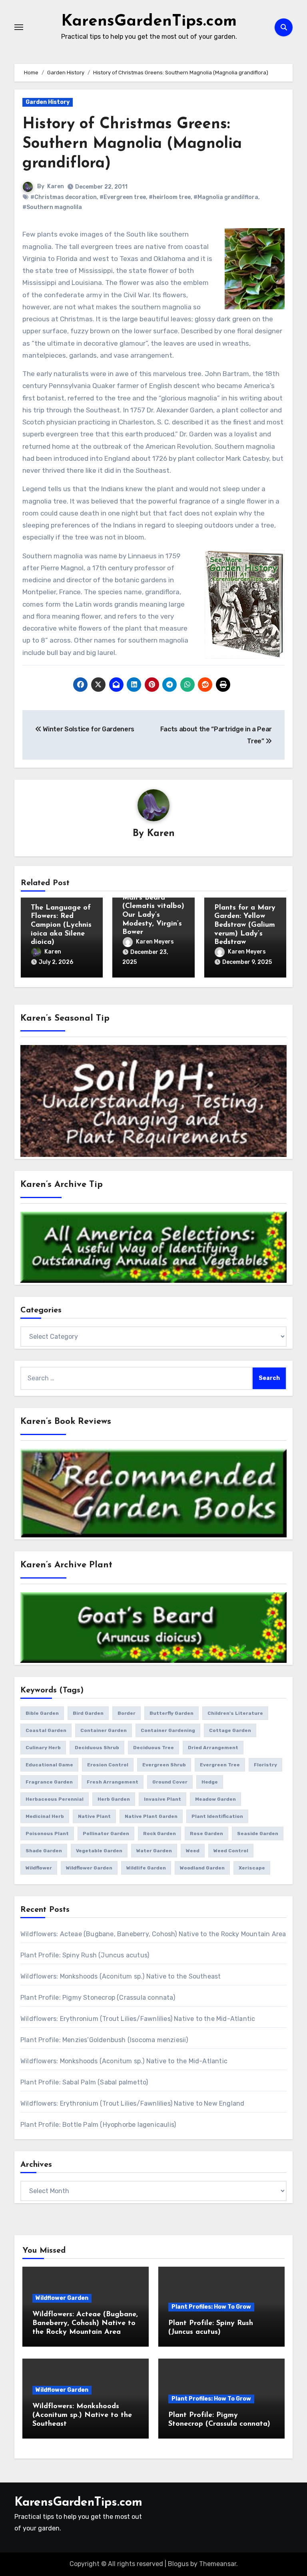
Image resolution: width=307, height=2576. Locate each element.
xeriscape (252, 1868)
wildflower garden (89, 1868)
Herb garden (114, 1799)
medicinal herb (45, 1816)
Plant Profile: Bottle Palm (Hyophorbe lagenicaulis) (98, 2125)
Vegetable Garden (99, 1851)
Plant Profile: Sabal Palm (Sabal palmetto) (84, 2082)
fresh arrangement (113, 1782)
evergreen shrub (164, 1765)
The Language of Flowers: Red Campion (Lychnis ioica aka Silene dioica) (61, 925)
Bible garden (42, 1713)
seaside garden (258, 1833)
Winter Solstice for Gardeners (88, 729)
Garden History (48, 102)
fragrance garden (49, 1782)
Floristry (265, 1765)
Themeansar (218, 2564)
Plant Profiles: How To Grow (211, 2307)
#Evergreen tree (123, 197)
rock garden (159, 1833)
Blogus (178, 2564)
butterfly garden (171, 1713)
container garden (104, 1730)
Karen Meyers (155, 942)
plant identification (217, 1816)
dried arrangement (213, 1748)
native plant (94, 1816)
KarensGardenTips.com (149, 22)
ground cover (170, 1782)
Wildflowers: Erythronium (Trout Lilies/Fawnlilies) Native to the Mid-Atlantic (138, 2019)
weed (193, 1851)
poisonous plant (47, 1833)
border (127, 1713)
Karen (56, 186)
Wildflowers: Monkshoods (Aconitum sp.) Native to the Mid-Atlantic (124, 2061)
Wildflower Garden (62, 2298)
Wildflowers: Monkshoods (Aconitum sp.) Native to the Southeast (121, 1976)
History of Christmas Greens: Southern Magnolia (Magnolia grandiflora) (132, 144)
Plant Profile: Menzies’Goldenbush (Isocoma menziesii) (104, 2040)
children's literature (235, 1713)
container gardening (168, 1730)
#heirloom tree (170, 197)
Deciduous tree (153, 1748)
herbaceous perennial (55, 1799)
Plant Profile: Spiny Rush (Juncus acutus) (85, 1955)
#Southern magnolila (52, 207)
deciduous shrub (97, 1748)
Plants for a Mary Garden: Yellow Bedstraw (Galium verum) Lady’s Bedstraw (245, 925)
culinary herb (43, 1748)
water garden (154, 1851)
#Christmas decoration (64, 197)
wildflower (39, 1868)
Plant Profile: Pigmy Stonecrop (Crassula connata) (98, 1998)
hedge (210, 1782)
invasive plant (162, 1799)
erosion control (108, 1765)
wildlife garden (146, 1868)
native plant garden (151, 1816)
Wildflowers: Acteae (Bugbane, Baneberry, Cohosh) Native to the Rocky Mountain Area (153, 1934)
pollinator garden (106, 1833)
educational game (49, 1765)
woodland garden (202, 1868)
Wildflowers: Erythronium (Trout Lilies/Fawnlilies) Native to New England (132, 2103)
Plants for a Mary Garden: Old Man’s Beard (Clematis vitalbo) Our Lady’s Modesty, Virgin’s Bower (153, 907)
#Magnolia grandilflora (226, 197)
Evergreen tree (220, 1765)
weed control (231, 1851)
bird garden (88, 1713)
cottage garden (230, 1730)
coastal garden (46, 1730)
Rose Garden (206, 1833)
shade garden (44, 1851)
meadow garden (215, 1799)
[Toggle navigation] (19, 27)
